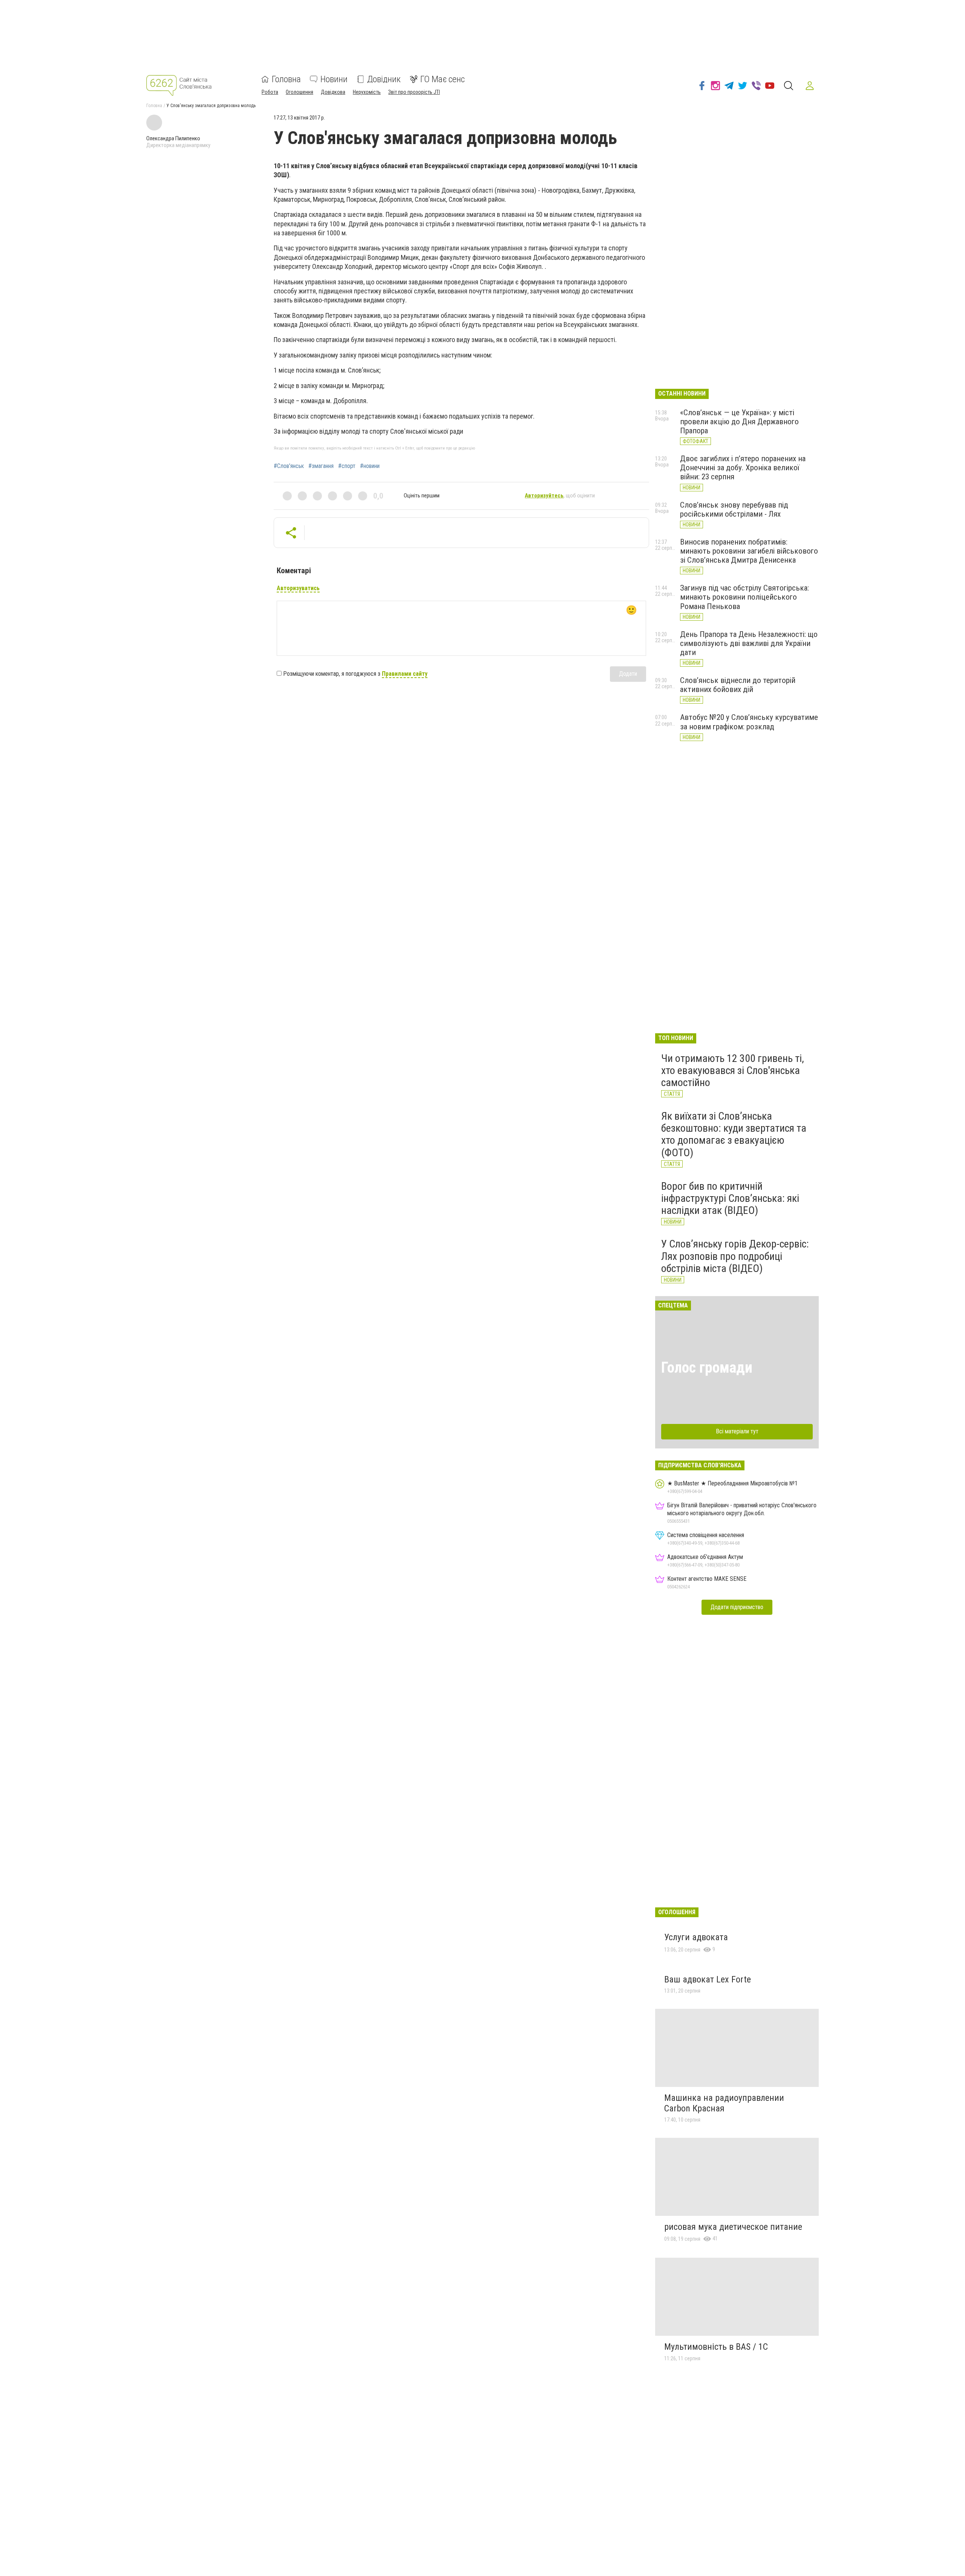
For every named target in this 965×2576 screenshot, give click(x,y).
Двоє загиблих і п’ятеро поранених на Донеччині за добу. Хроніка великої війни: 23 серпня (743, 468)
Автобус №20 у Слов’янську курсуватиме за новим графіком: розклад (749, 722)
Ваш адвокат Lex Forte (708, 1979)
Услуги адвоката (696, 1937)
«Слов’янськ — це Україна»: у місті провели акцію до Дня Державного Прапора (739, 422)
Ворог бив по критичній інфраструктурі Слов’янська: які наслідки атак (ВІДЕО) (730, 1198)
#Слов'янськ (289, 466)
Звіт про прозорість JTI (414, 92)
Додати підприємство (737, 1607)
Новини (334, 79)
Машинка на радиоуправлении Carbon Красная (724, 2103)
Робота (270, 92)
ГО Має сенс (443, 79)
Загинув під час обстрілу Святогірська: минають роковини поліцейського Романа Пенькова (744, 597)
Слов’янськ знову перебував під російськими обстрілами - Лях (734, 509)
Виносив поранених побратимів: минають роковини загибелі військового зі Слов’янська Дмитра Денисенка (749, 551)
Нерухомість (367, 92)
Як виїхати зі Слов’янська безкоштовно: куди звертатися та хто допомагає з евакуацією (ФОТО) (734, 1134)
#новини (370, 466)
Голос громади (707, 1368)
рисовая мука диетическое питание (733, 2227)
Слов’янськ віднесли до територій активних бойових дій (738, 685)
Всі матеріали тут (737, 1431)
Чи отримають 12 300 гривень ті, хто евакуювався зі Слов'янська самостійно (733, 1070)
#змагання (321, 466)
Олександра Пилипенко (173, 138)
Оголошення (299, 92)
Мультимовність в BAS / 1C (716, 2347)
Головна (286, 79)
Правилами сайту (405, 674)
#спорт (347, 466)
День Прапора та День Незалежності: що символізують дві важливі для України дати (749, 643)
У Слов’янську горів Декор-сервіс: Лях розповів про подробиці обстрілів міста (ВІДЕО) (735, 1256)
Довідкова (333, 92)
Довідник (384, 79)
